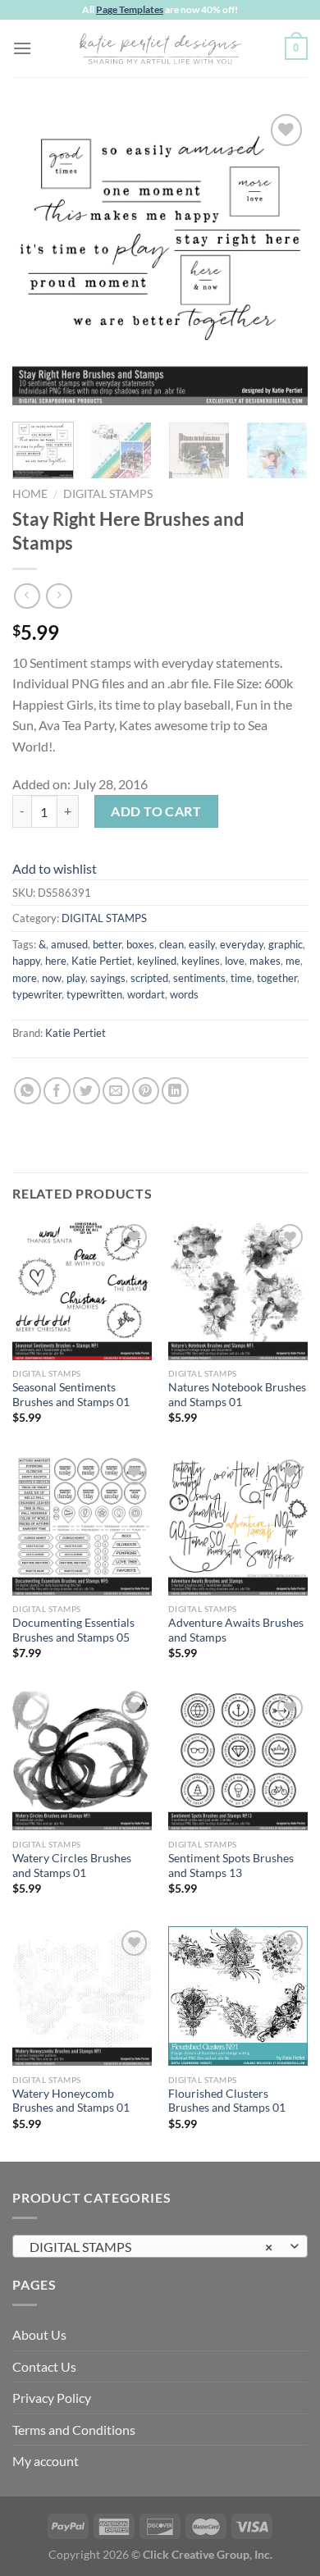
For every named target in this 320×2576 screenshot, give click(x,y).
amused (69, 944)
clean (171, 944)
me (293, 961)
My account (46, 2461)
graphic (286, 944)
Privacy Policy (52, 2398)
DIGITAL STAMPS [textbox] (151, 2247)
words (184, 994)
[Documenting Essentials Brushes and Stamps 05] (82, 1525)
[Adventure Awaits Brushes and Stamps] (238, 1525)
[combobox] (160, 2246)
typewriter (37, 994)
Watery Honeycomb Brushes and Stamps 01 (71, 2101)
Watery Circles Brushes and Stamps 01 (72, 1866)
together (277, 978)
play (76, 978)
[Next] (281, 258)
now (52, 978)
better (107, 944)
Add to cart (156, 811)
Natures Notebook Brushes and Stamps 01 (237, 1395)
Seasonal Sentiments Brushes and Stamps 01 (71, 1395)
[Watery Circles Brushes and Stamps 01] (82, 1761)
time (241, 978)
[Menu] (22, 48)
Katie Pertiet (102, 961)
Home (30, 494)
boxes (140, 944)
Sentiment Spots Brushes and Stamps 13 (231, 1866)
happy (26, 961)
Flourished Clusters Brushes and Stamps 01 (227, 2101)
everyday (242, 944)
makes (265, 961)
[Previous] (39, 258)
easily (202, 944)
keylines (201, 961)
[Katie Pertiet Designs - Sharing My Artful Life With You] (160, 48)
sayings (108, 978)
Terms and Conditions (74, 2430)
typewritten (94, 994)
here (56, 961)
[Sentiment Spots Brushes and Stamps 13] (238, 1761)
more (25, 978)
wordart (146, 994)
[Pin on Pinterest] (146, 1091)
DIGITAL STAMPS (108, 494)
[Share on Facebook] (57, 1091)
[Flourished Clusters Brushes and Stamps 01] (238, 1996)
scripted (149, 978)
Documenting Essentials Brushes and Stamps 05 (73, 1630)
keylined (157, 961)
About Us (39, 2334)
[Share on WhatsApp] (27, 1091)
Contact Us (44, 2366)
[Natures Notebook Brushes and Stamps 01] (238, 1290)
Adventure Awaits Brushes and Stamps (236, 1630)
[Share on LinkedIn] (175, 1091)
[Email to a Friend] (116, 1091)
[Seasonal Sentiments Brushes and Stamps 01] (82, 1290)
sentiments (199, 978)
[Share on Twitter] (87, 1091)
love (235, 961)
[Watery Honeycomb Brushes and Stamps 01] (82, 1996)
